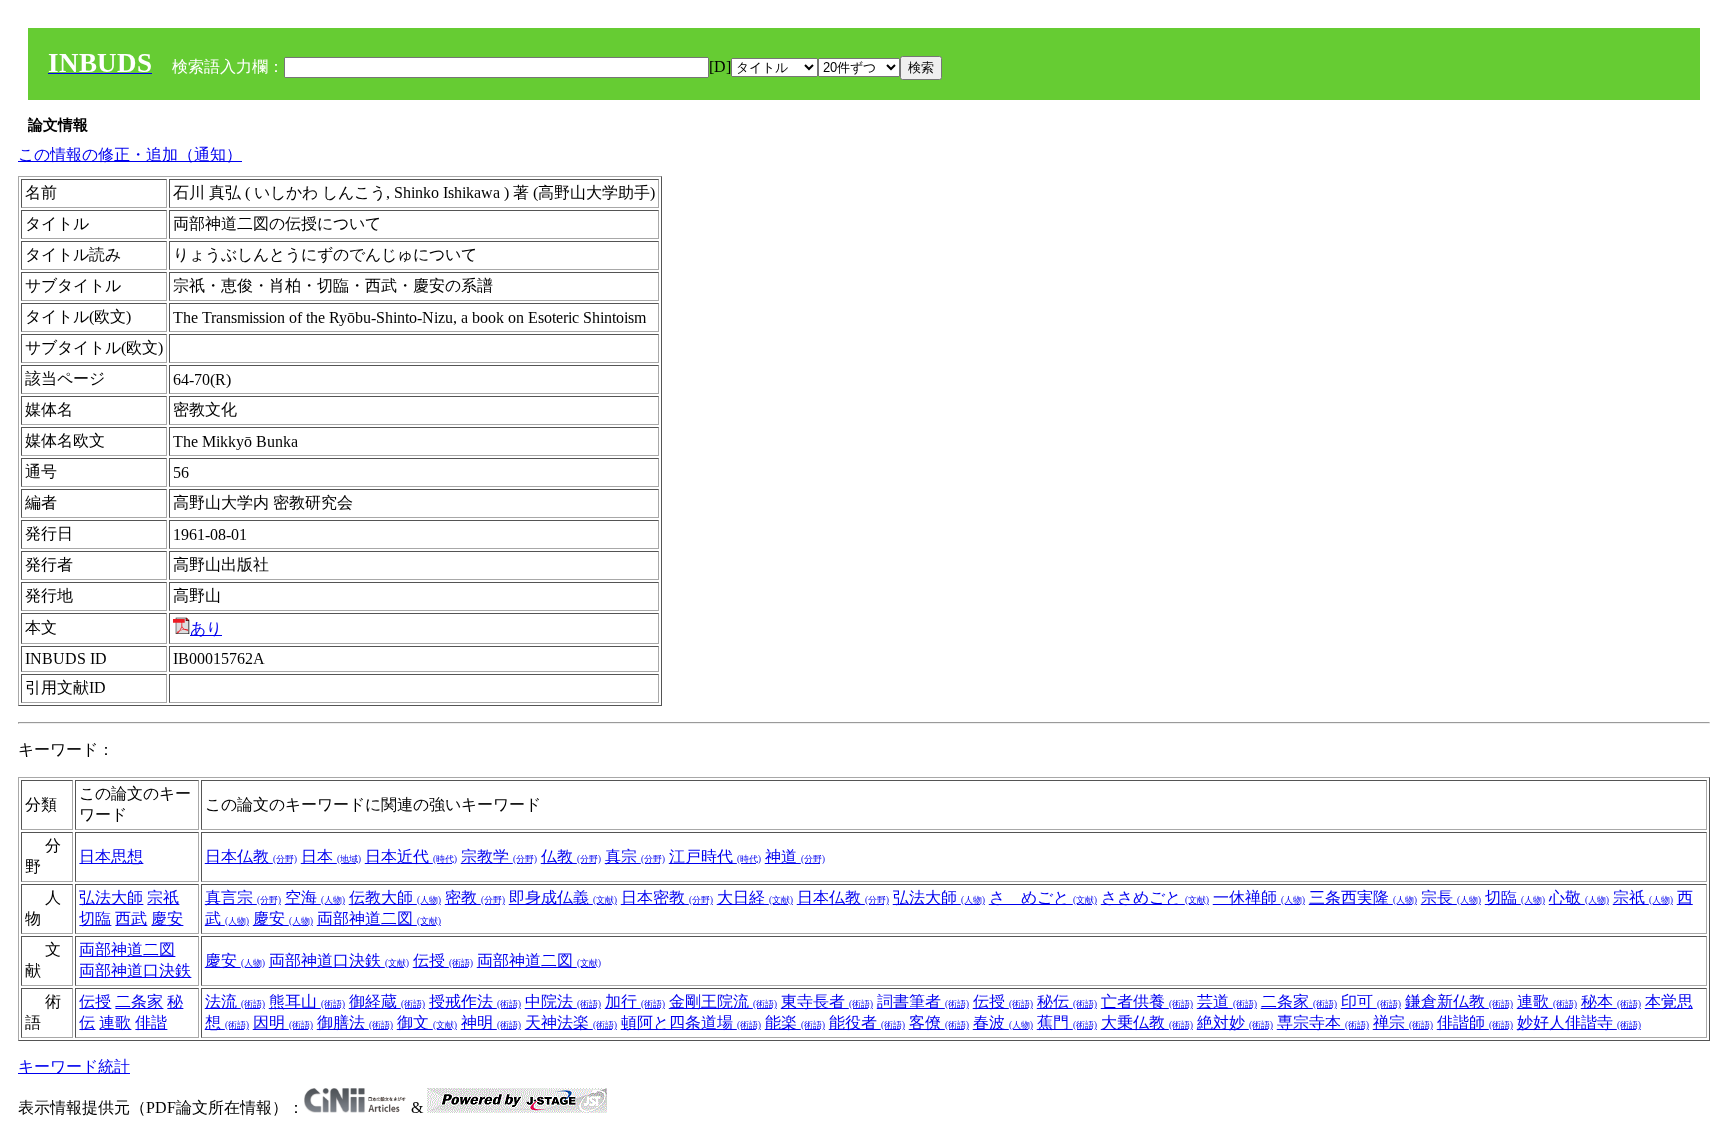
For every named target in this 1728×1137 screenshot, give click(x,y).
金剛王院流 (723, 1001)
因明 (283, 1022)
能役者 (867, 1022)
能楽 (795, 1022)
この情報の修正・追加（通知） (130, 154)
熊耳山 (307, 1001)
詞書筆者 (923, 1001)
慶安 (167, 918)
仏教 (571, 856)
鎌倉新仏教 (1459, 1001)
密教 (475, 897)
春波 (1003, 1022)
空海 (315, 897)
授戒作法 (475, 1001)
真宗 (635, 856)
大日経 (755, 897)
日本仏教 (251, 856)
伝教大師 (395, 897)
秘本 (1611, 1001)
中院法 (563, 1001)
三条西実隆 (1363, 897)
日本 (331, 856)
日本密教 (667, 897)
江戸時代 (715, 856)
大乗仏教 (1147, 1022)
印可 (1371, 1001)
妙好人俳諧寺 (1579, 1022)
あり (206, 628)
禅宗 (1403, 1022)
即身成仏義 (563, 897)
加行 (635, 1001)
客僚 (939, 1022)
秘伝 (1067, 1001)
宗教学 (499, 856)
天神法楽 (571, 1022)
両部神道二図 (379, 918)
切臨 (95, 918)
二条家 (139, 1001)
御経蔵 (387, 1001)
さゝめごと (1043, 897)
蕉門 (1067, 1022)
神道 (795, 856)
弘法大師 (111, 897)
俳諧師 (1475, 1022)
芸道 (1227, 1001)
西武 (131, 918)
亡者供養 (1147, 1001)
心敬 (1579, 897)
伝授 (443, 960)
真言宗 (243, 897)
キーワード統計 (74, 1066)
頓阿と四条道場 (691, 1022)
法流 (235, 1001)
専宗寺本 (1323, 1022)
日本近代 (411, 856)
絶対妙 (1235, 1022)
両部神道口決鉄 (135, 970)
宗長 (1451, 897)
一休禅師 (1259, 897)
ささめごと (1155, 897)
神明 (491, 1022)
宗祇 (163, 897)
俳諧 (151, 1022)
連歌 (115, 1022)
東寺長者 (827, 1001)
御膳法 (355, 1022)
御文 (427, 1022)
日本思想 (111, 856)
